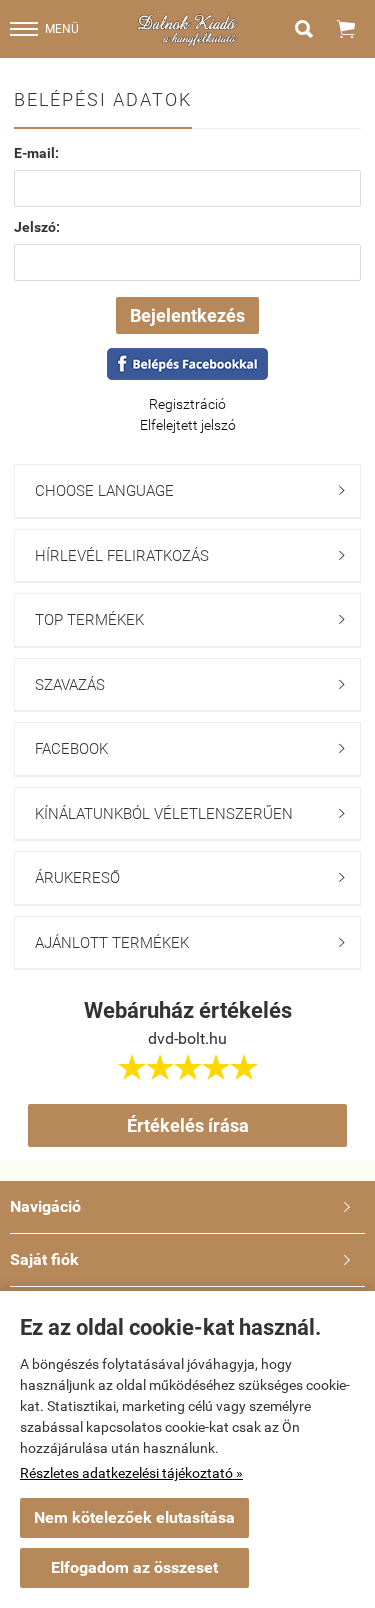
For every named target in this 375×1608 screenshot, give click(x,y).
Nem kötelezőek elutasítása (134, 1517)
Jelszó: (37, 227)
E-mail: (36, 153)
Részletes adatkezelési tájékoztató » (131, 1473)
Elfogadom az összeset (134, 1567)
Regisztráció (187, 404)
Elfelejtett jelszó (188, 425)
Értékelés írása (188, 1125)
